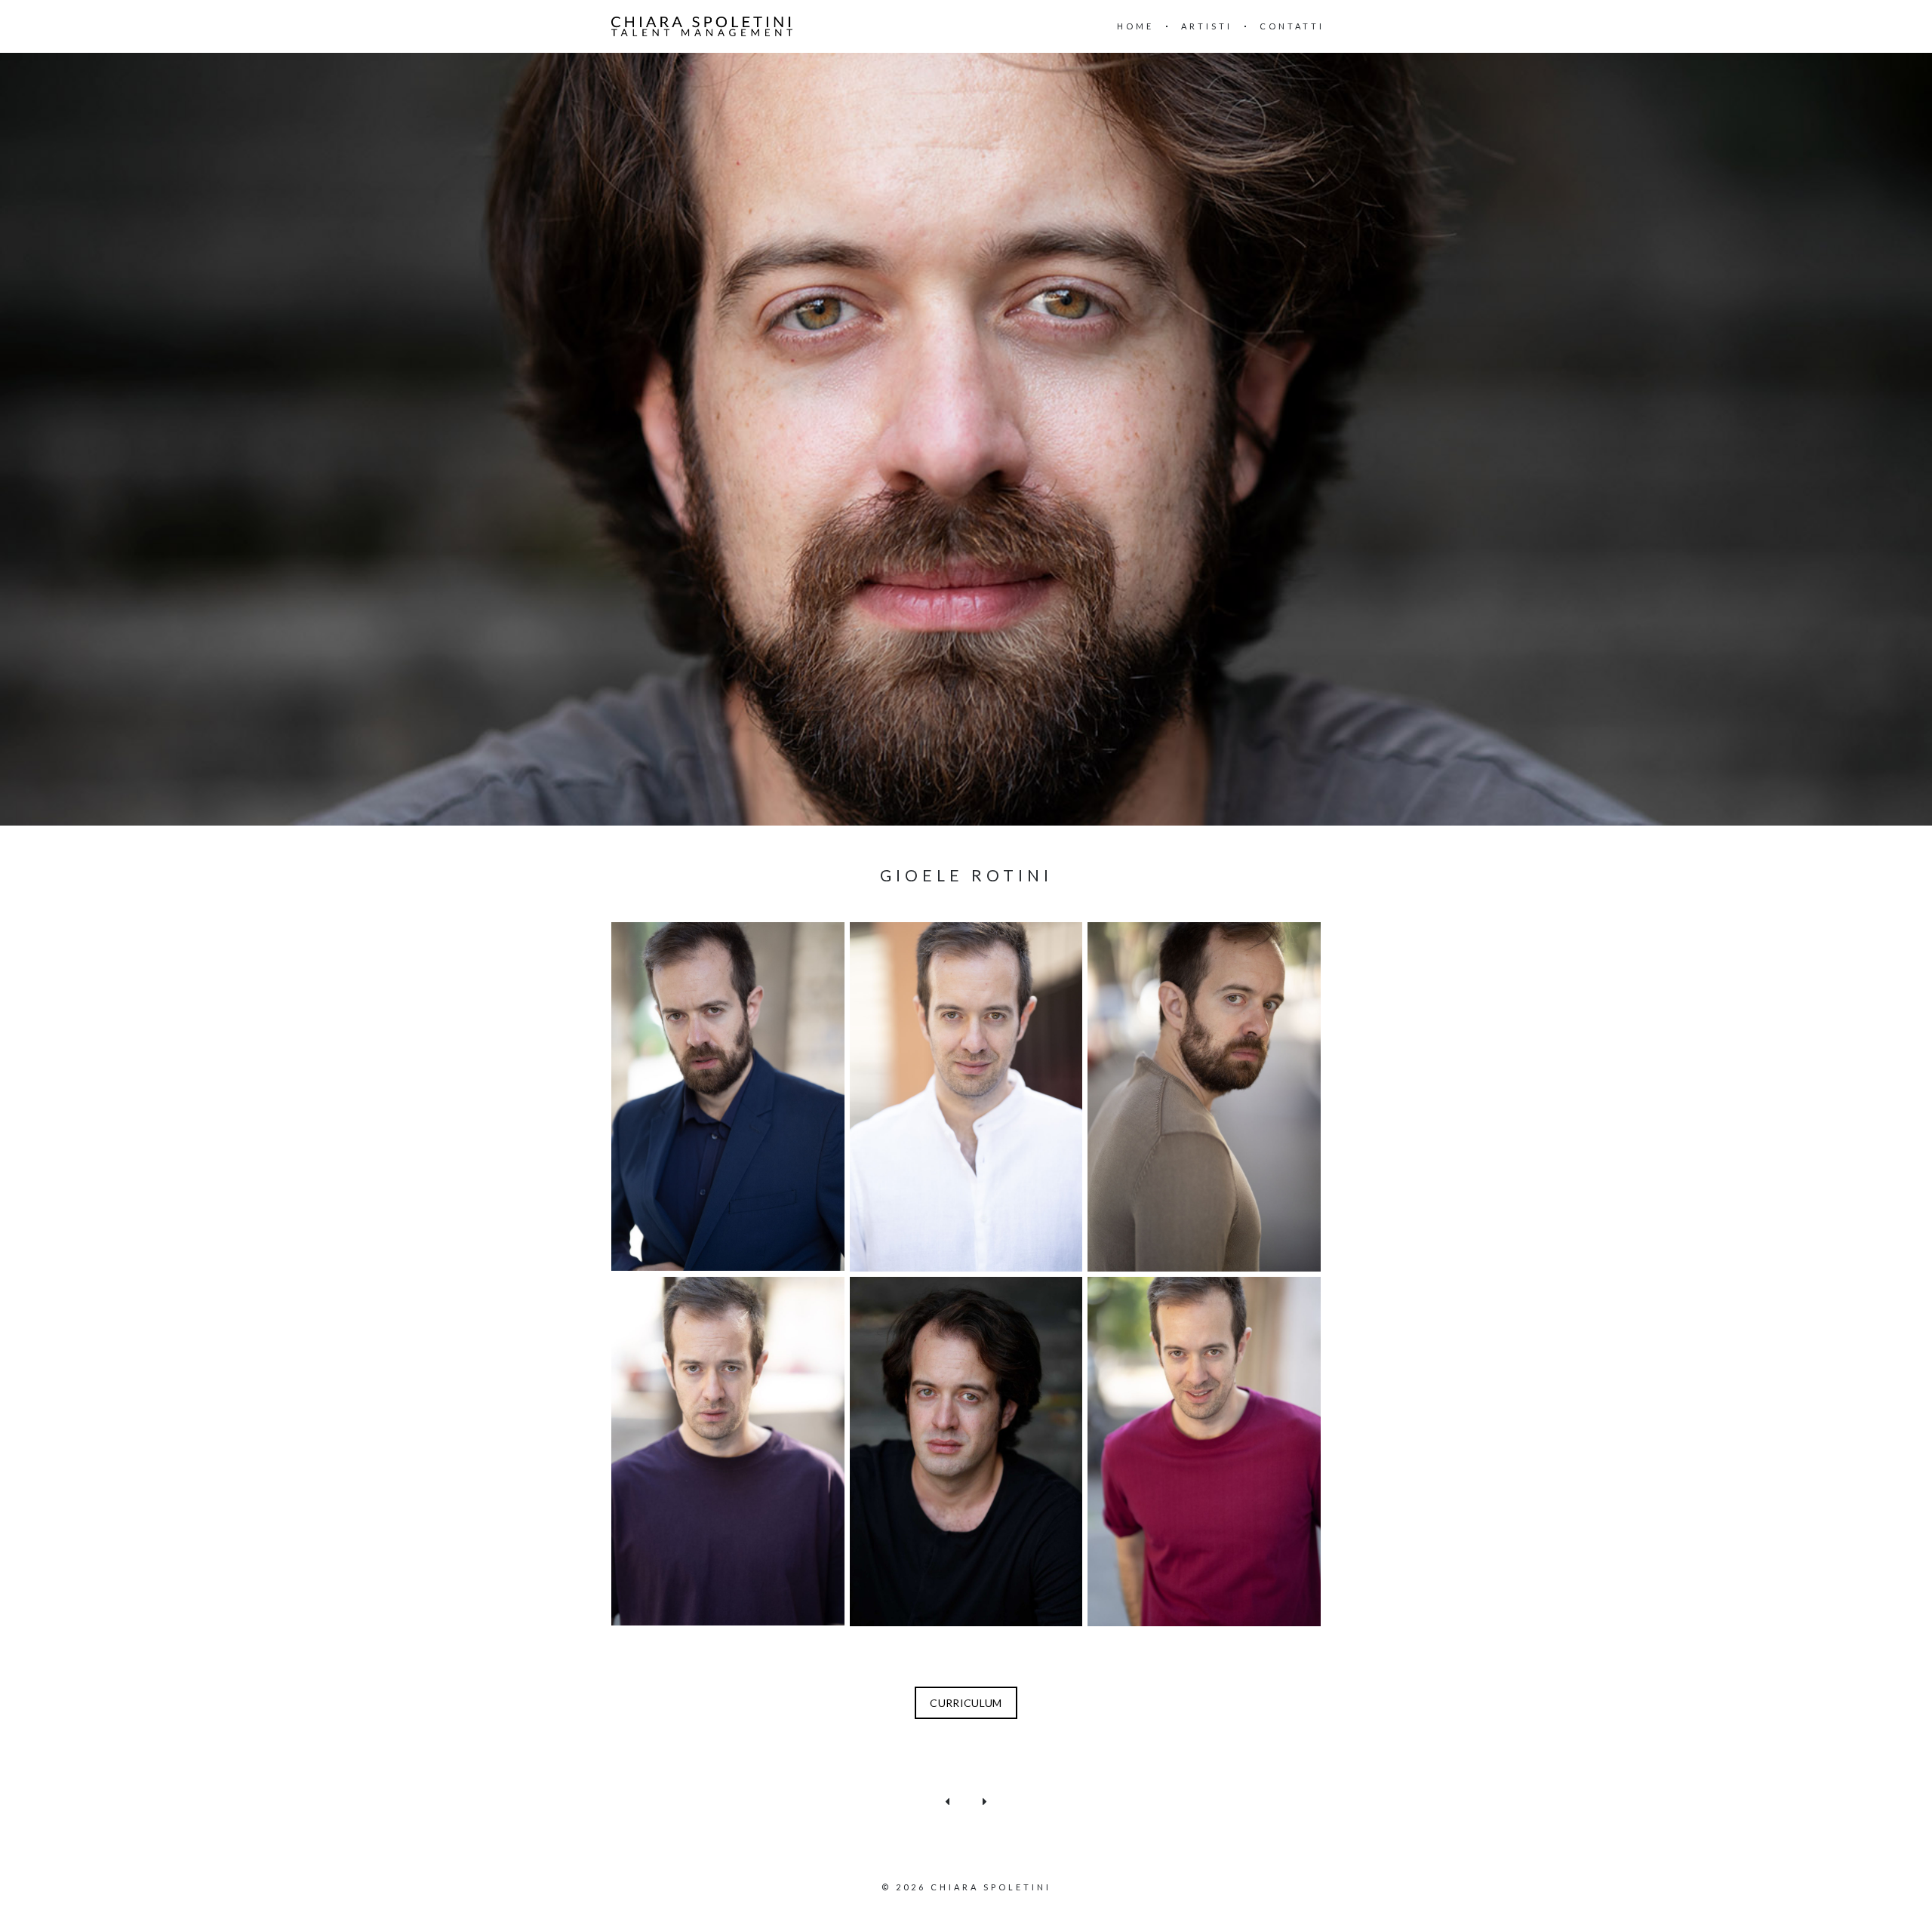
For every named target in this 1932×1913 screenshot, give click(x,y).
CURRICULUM (966, 1703)
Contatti (1292, 26)
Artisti (1207, 26)
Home (1135, 26)
